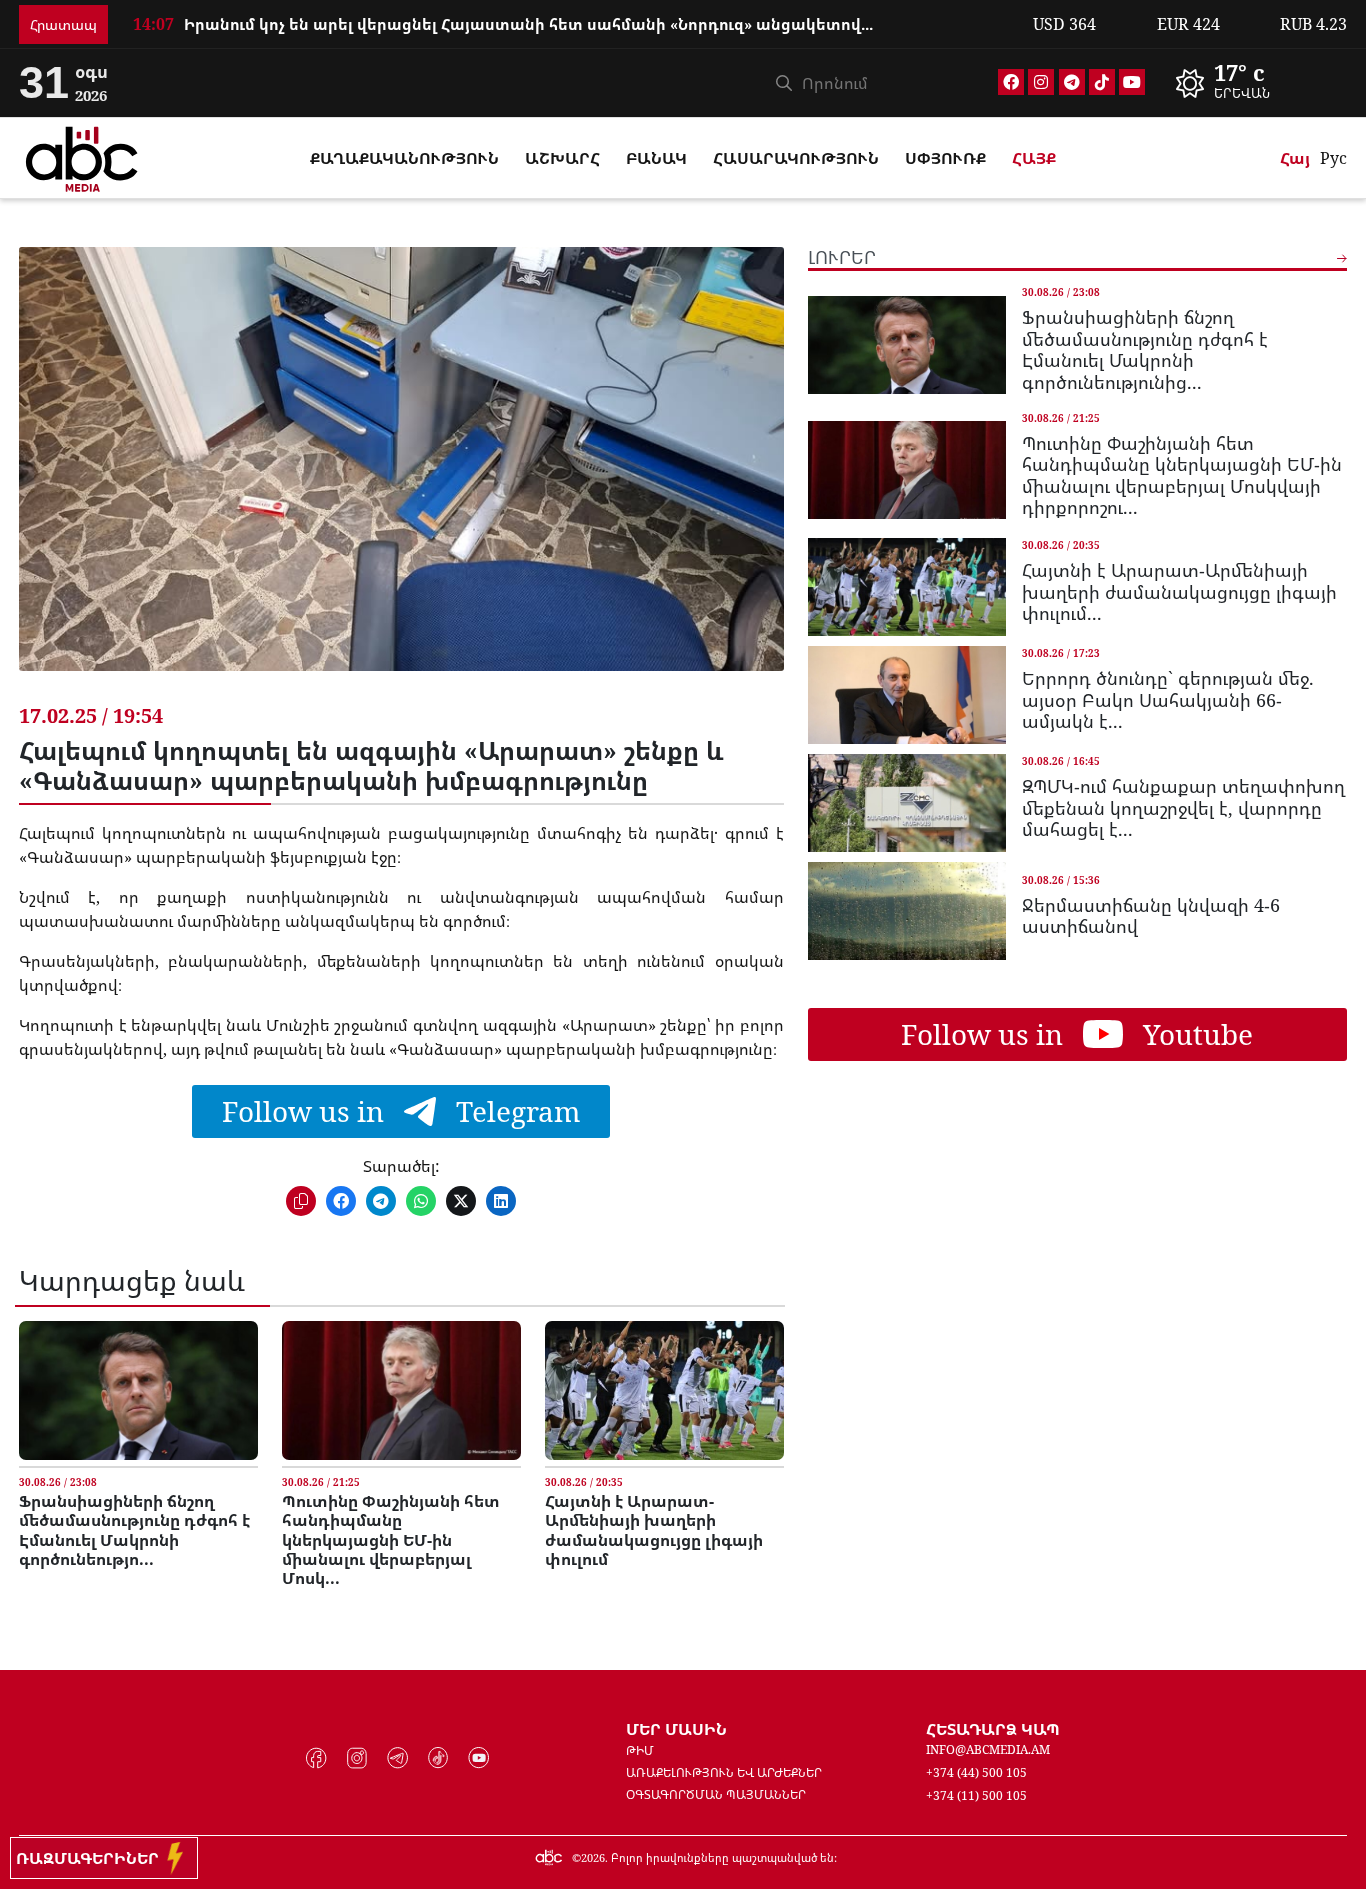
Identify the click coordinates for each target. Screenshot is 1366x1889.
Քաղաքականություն (404, 158)
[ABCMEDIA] (82, 156)
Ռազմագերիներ (91, 1858)
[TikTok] (1102, 82)
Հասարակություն (796, 158)
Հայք (1034, 158)
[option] (1255, 83)
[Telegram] (1072, 82)
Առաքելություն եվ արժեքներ (724, 1772)
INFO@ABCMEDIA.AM (988, 1749)
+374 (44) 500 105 (976, 1772)
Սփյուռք (945, 158)
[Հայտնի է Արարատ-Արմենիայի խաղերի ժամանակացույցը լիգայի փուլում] (664, 1390)
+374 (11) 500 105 (976, 1795)
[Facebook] (1011, 82)
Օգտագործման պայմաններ (716, 1794)
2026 (593, 1857)
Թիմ (640, 1750)
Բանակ (656, 158)
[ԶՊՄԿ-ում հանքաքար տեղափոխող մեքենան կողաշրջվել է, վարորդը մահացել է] (907, 803)
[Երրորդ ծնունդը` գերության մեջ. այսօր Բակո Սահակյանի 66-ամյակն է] (907, 695)
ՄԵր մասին (676, 1729)
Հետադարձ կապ (993, 1729)
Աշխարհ (562, 158)
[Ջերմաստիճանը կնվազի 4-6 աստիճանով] (907, 911)
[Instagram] (1041, 82)
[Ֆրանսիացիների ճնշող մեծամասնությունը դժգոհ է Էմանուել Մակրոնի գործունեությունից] (138, 1390)
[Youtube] (1132, 82)
